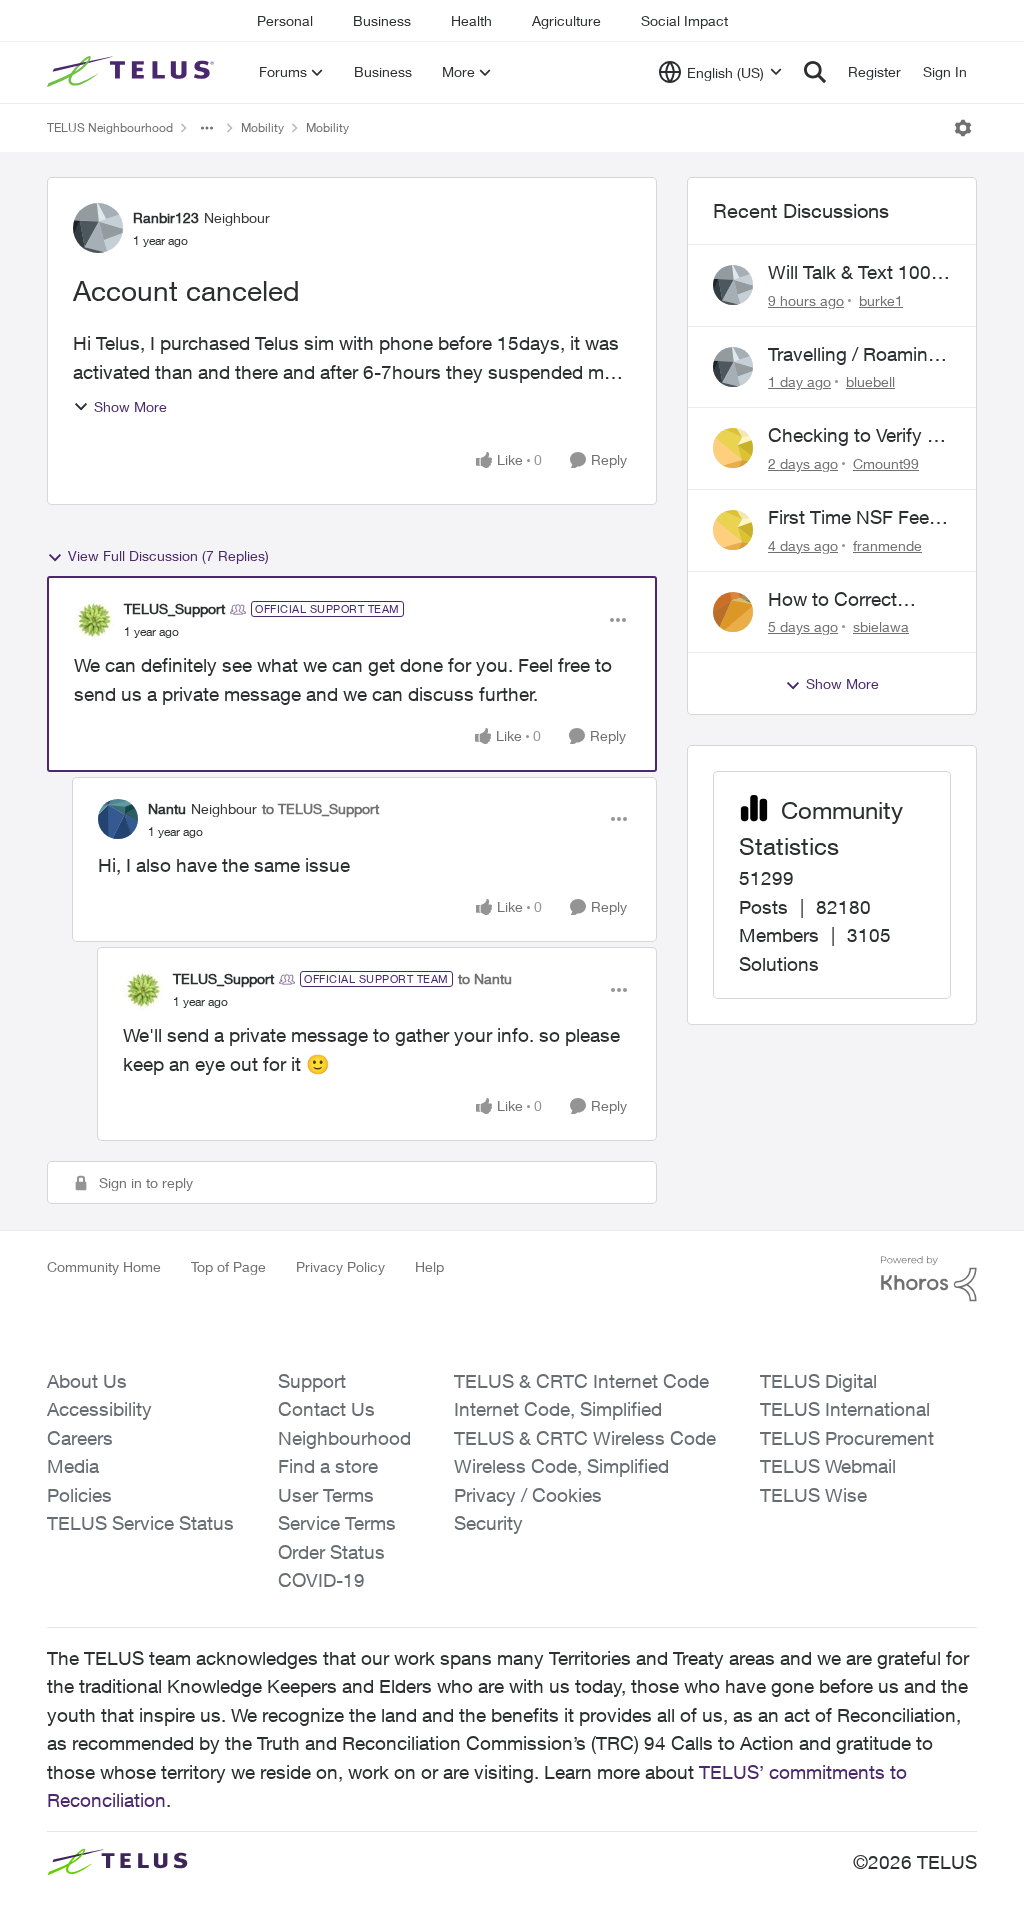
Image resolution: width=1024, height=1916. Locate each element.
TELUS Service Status (140, 1523)
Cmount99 (886, 463)
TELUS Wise (813, 1495)
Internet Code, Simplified (558, 1409)
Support (312, 1381)
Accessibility (99, 1409)
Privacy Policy (340, 1266)
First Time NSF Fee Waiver (848, 518)
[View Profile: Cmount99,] (733, 448)
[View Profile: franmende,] (733, 530)
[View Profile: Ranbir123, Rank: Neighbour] (98, 228)
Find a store (328, 1466)
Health (471, 20)
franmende (887, 545)
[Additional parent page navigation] (207, 128)
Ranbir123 (166, 217)
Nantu (167, 808)
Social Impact (684, 20)
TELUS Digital (818, 1381)
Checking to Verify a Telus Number (852, 436)
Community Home (104, 1266)
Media (73, 1466)
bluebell (870, 381)
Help (429, 1266)
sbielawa (881, 626)
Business (382, 20)
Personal (285, 20)
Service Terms (337, 1523)
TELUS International (845, 1409)
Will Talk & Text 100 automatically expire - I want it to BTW (858, 273)
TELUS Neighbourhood (110, 127)
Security (488, 1523)
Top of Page (228, 1266)
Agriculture (566, 20)
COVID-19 (321, 1580)
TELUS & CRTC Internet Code (581, 1381)
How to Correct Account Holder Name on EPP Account (834, 600)
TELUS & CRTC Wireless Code (585, 1438)
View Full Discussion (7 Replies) (168, 555)
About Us (87, 1381)
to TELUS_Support (320, 808)
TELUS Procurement (847, 1438)
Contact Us (326, 1409)
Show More (130, 406)
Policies (79, 1495)
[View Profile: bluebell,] (733, 367)
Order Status (331, 1552)
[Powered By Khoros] (929, 1279)
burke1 (881, 300)
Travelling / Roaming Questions (853, 355)
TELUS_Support (174, 608)
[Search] (815, 72)
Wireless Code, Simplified (561, 1466)
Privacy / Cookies (528, 1495)
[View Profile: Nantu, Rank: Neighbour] (118, 819)
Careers (80, 1438)
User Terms (326, 1495)
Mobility (262, 127)
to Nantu (485, 978)
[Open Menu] (963, 128)
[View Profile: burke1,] (733, 285)
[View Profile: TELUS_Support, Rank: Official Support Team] (94, 620)
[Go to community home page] (133, 72)
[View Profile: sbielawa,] (733, 612)
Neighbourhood (344, 1438)
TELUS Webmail (828, 1466)
